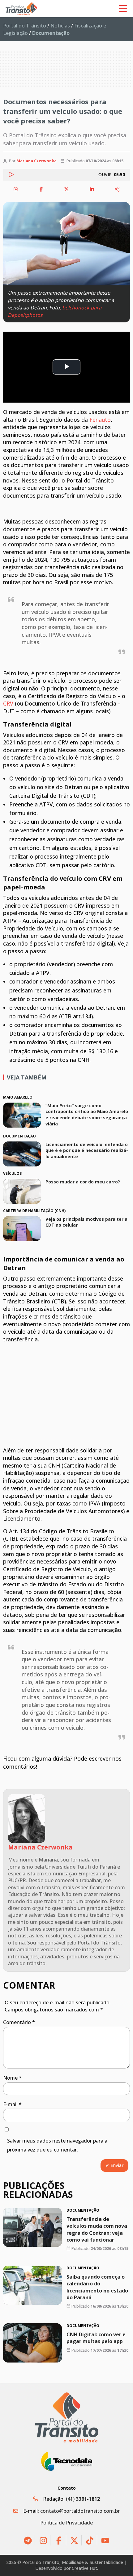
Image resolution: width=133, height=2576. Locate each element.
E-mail (12, 2104)
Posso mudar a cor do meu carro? (83, 1182)
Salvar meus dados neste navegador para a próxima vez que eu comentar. (57, 2145)
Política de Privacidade (66, 2523)
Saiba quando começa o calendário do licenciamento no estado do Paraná (97, 2287)
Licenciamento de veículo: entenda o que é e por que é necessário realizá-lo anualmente (87, 1150)
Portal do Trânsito (25, 26)
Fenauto (100, 420)
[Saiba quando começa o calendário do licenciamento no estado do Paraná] (32, 2285)
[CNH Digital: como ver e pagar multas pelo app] (32, 2343)
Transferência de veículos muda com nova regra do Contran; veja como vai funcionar (97, 2229)
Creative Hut (84, 2568)
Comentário (19, 2022)
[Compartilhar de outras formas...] (117, 189)
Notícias (60, 26)
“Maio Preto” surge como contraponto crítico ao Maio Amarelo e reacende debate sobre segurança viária (87, 1115)
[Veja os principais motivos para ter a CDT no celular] (22, 1229)
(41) (83, 2499)
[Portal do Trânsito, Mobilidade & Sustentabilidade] (67, 2418)
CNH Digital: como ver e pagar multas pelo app (96, 2338)
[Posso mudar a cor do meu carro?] (22, 1191)
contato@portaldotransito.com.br (80, 2511)
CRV (8, 703)
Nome (12, 2078)
